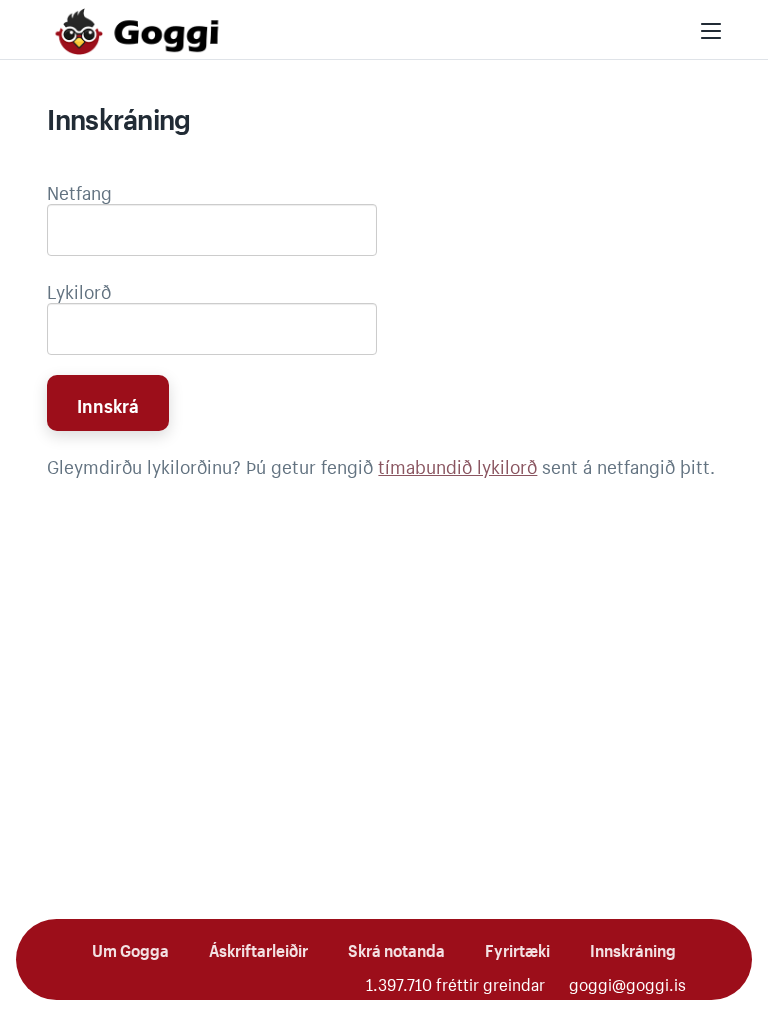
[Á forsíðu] (137, 31)
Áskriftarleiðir (258, 948)
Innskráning (633, 948)
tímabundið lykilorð (457, 464)
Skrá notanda (396, 948)
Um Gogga (130, 948)
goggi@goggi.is (627, 982)
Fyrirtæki (517, 948)
